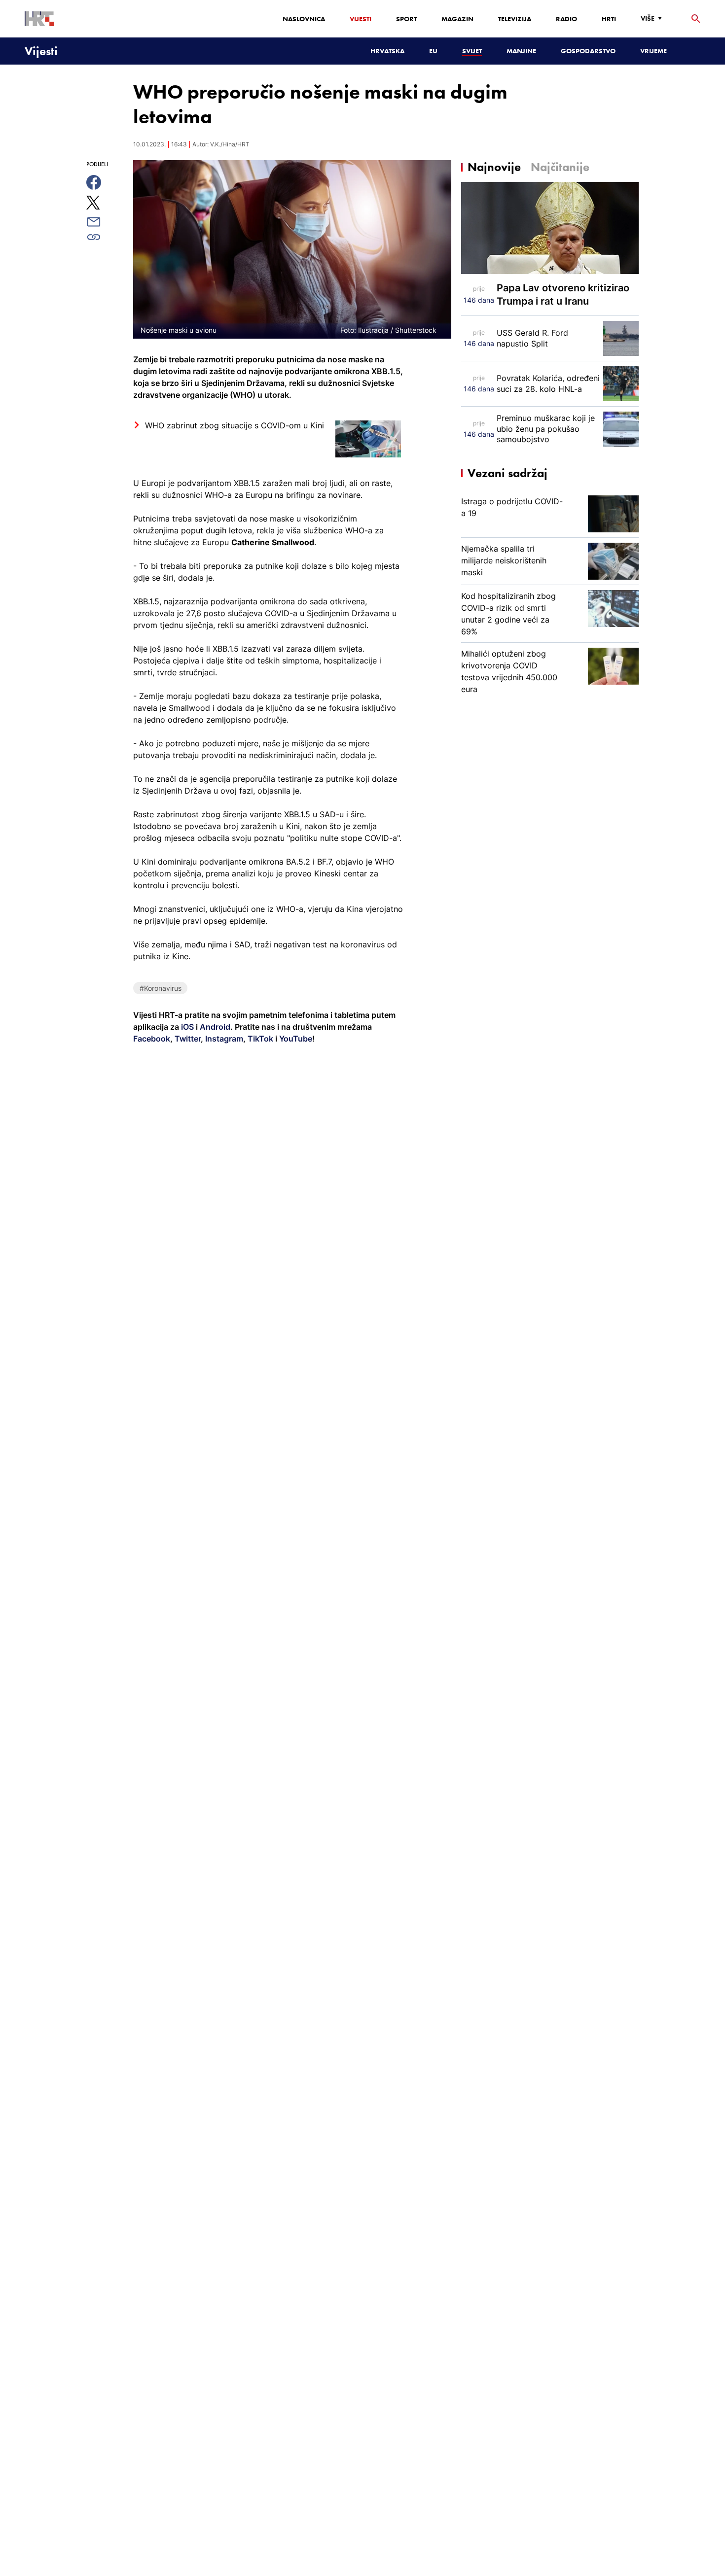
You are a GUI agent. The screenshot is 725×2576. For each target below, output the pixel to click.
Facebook (152, 1039)
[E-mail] (105, 222)
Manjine (521, 51)
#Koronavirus (161, 988)
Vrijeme (653, 51)
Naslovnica (304, 19)
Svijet (472, 51)
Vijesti (361, 19)
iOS (188, 1027)
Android (215, 1027)
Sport (406, 19)
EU (433, 51)
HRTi (609, 19)
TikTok (259, 1039)
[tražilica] (696, 19)
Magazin (457, 19)
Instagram (223, 1039)
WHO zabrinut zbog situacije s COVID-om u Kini (235, 425)
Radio (566, 19)
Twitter (187, 1039)
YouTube (295, 1039)
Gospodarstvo (588, 51)
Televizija (515, 19)
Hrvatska (387, 51)
